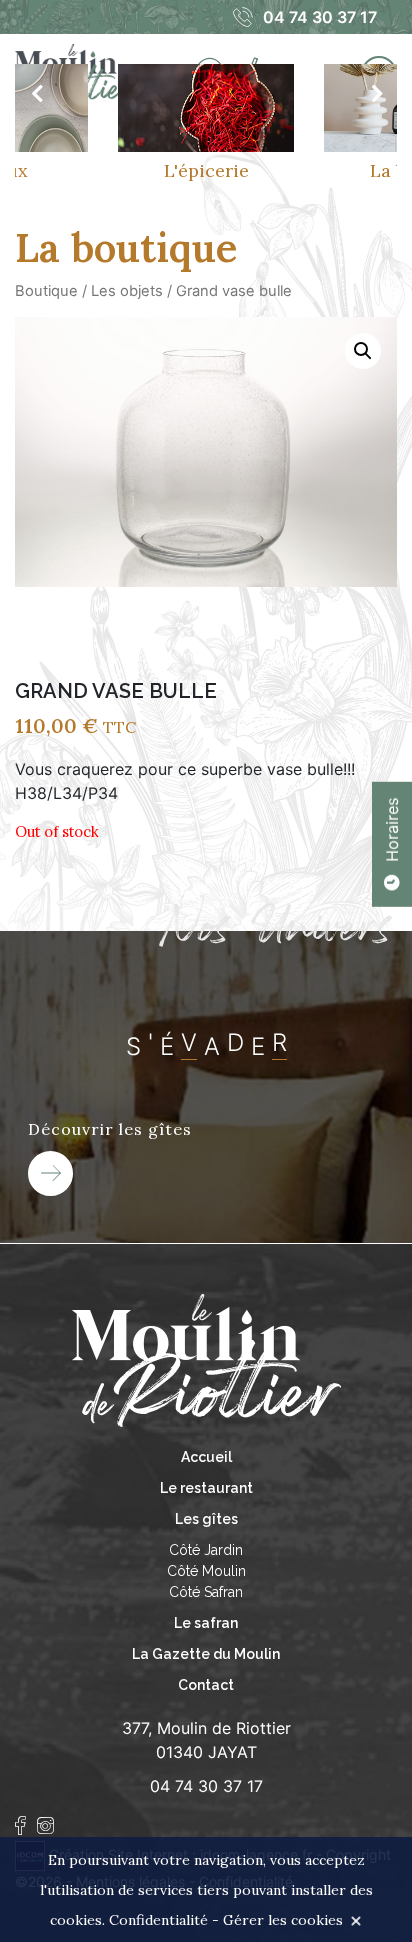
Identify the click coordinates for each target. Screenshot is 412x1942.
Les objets (127, 291)
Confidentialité (158, 1920)
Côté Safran (206, 1592)
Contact (206, 1685)
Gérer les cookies (283, 1920)
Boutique (46, 291)
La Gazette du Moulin (206, 1654)
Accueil (206, 1457)
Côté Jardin (206, 1550)
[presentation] (36, 94)
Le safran (206, 1623)
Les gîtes (206, 1519)
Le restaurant (206, 1488)
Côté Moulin (206, 1571)
